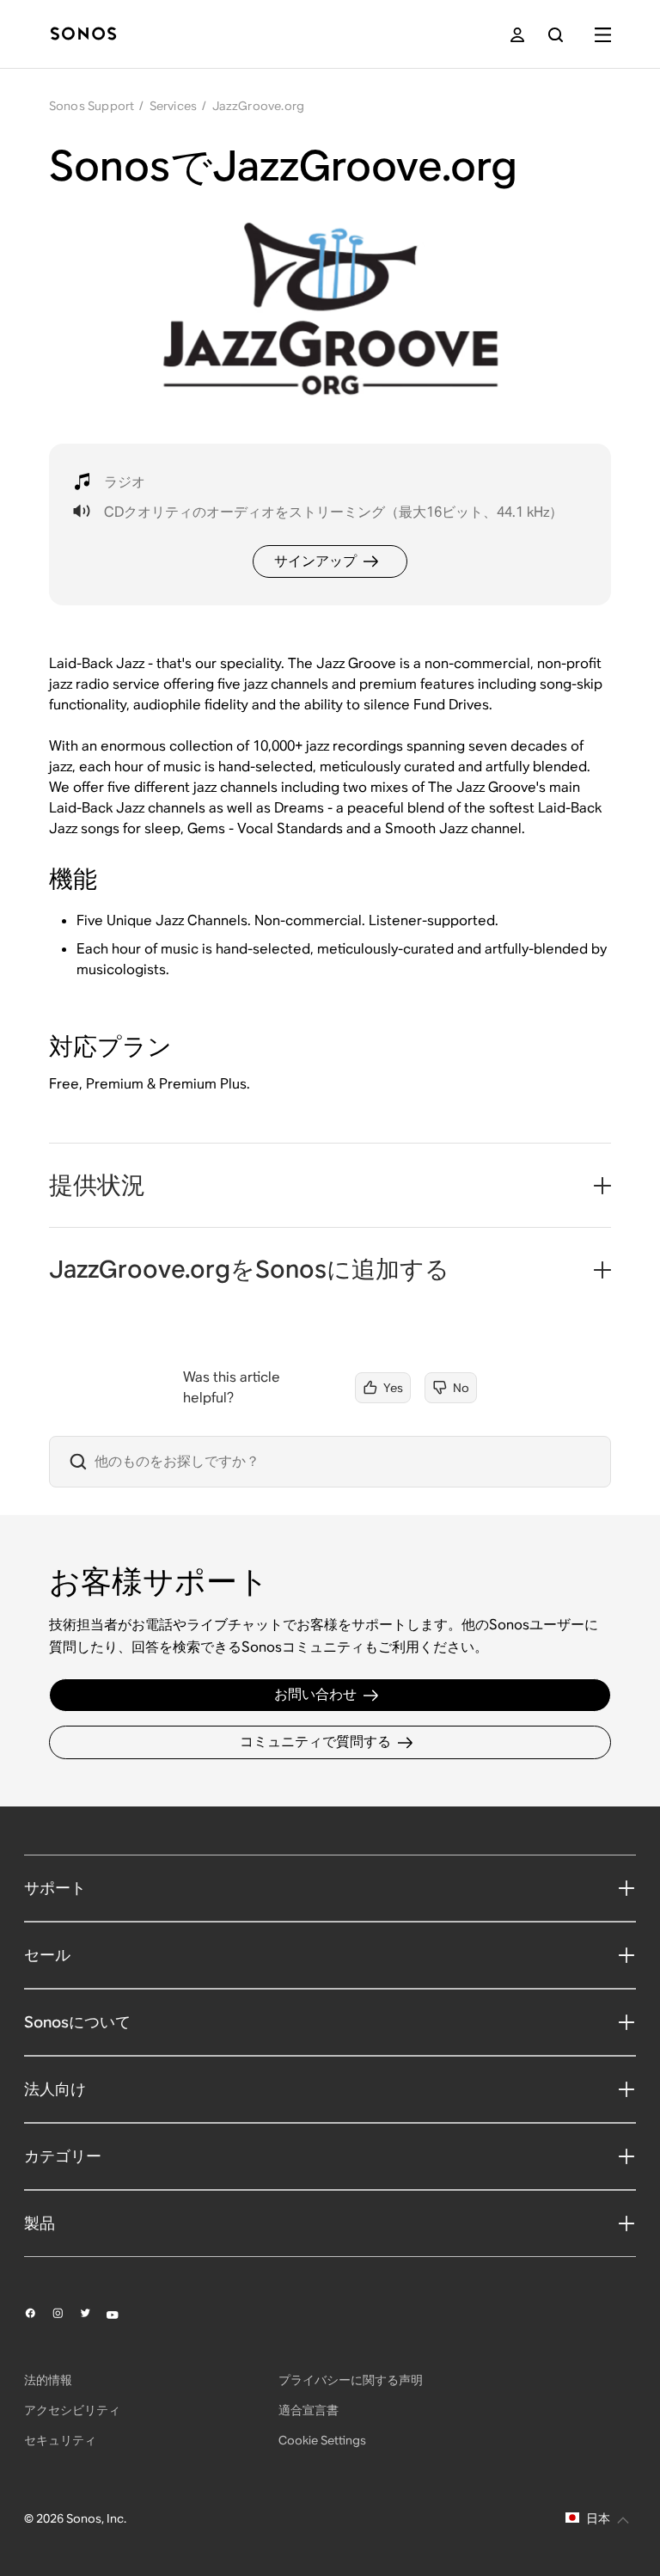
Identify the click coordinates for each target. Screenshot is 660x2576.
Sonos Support (92, 106)
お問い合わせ (315, 1694)
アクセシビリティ (72, 2410)
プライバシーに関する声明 (351, 2380)
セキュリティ (60, 2440)
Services (174, 106)
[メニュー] (603, 35)
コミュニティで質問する (315, 1742)
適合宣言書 (309, 2410)
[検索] (556, 35)
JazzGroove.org (259, 106)
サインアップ (315, 561)
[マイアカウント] (517, 35)
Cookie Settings (322, 2440)
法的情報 (48, 2380)
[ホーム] (83, 35)
